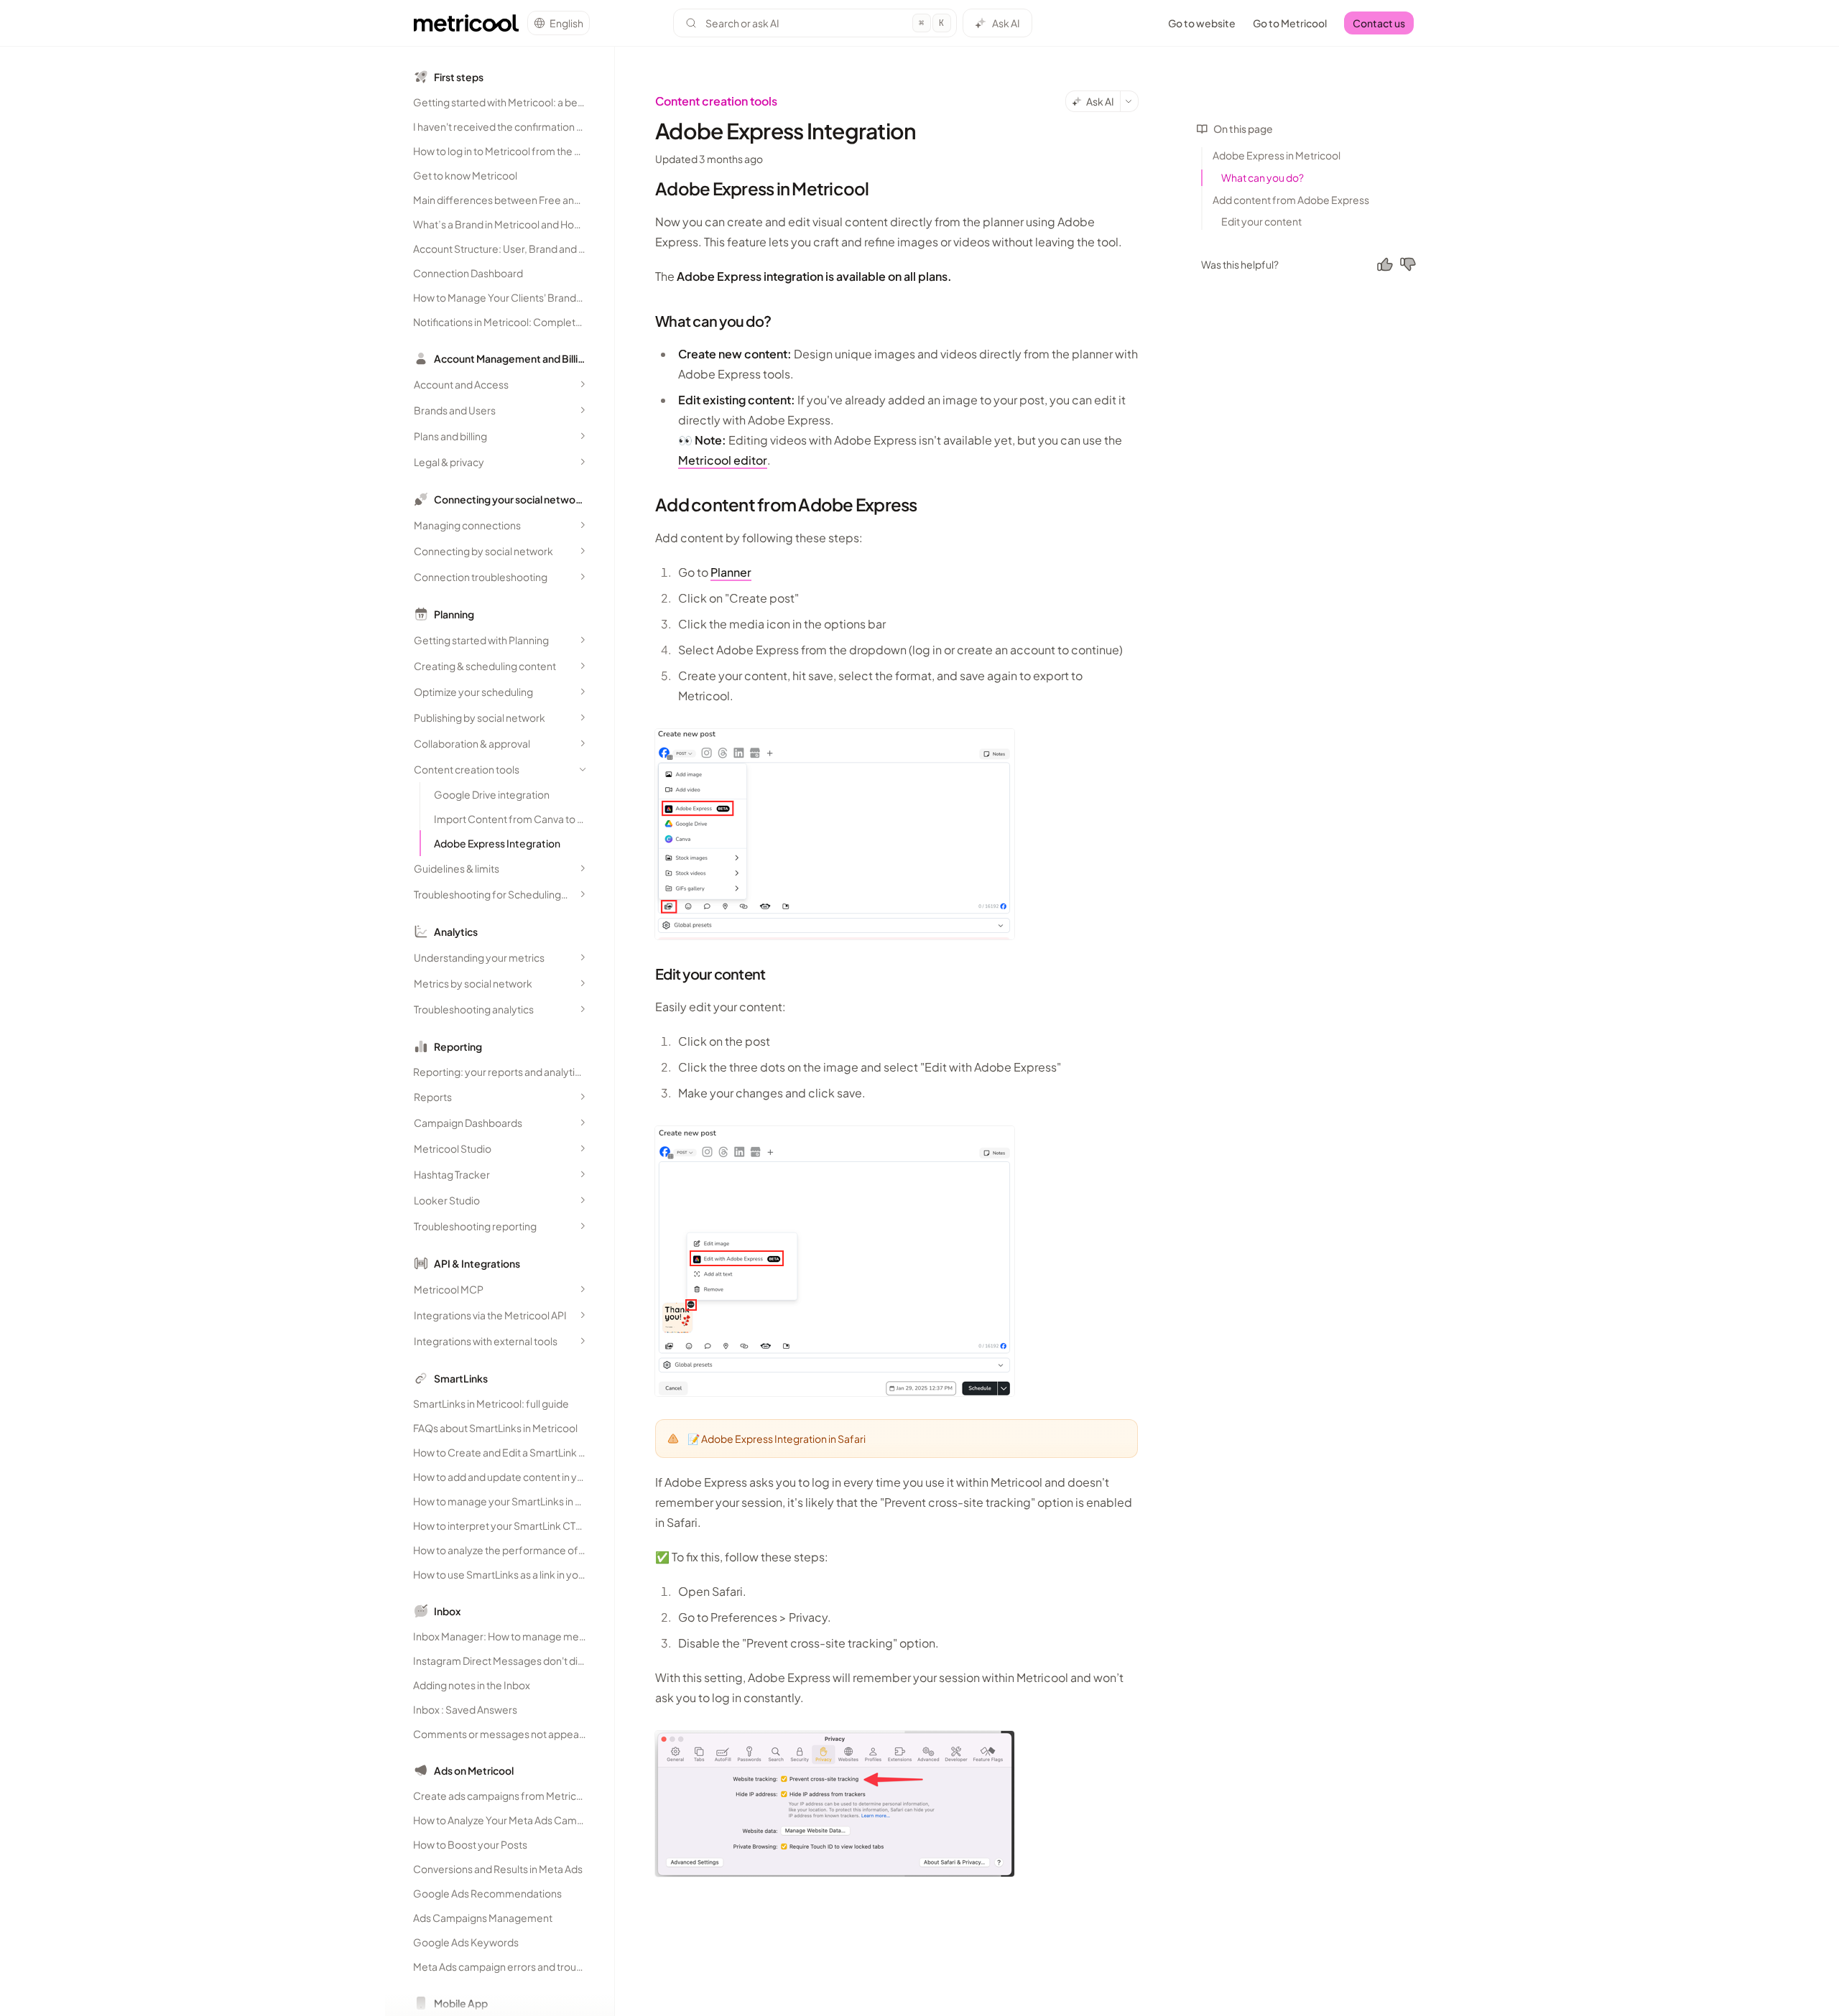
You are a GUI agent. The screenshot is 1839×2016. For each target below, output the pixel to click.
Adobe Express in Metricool (1277, 155)
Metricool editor (723, 460)
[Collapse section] (583, 769)
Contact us (1379, 23)
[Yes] (1385, 264)
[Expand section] (583, 384)
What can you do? (1263, 177)
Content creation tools (716, 101)
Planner (731, 572)
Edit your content (1261, 221)
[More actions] (1129, 101)
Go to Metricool (1290, 23)
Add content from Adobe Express (1291, 200)
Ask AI (1006, 23)
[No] (1408, 264)
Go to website (1202, 23)
